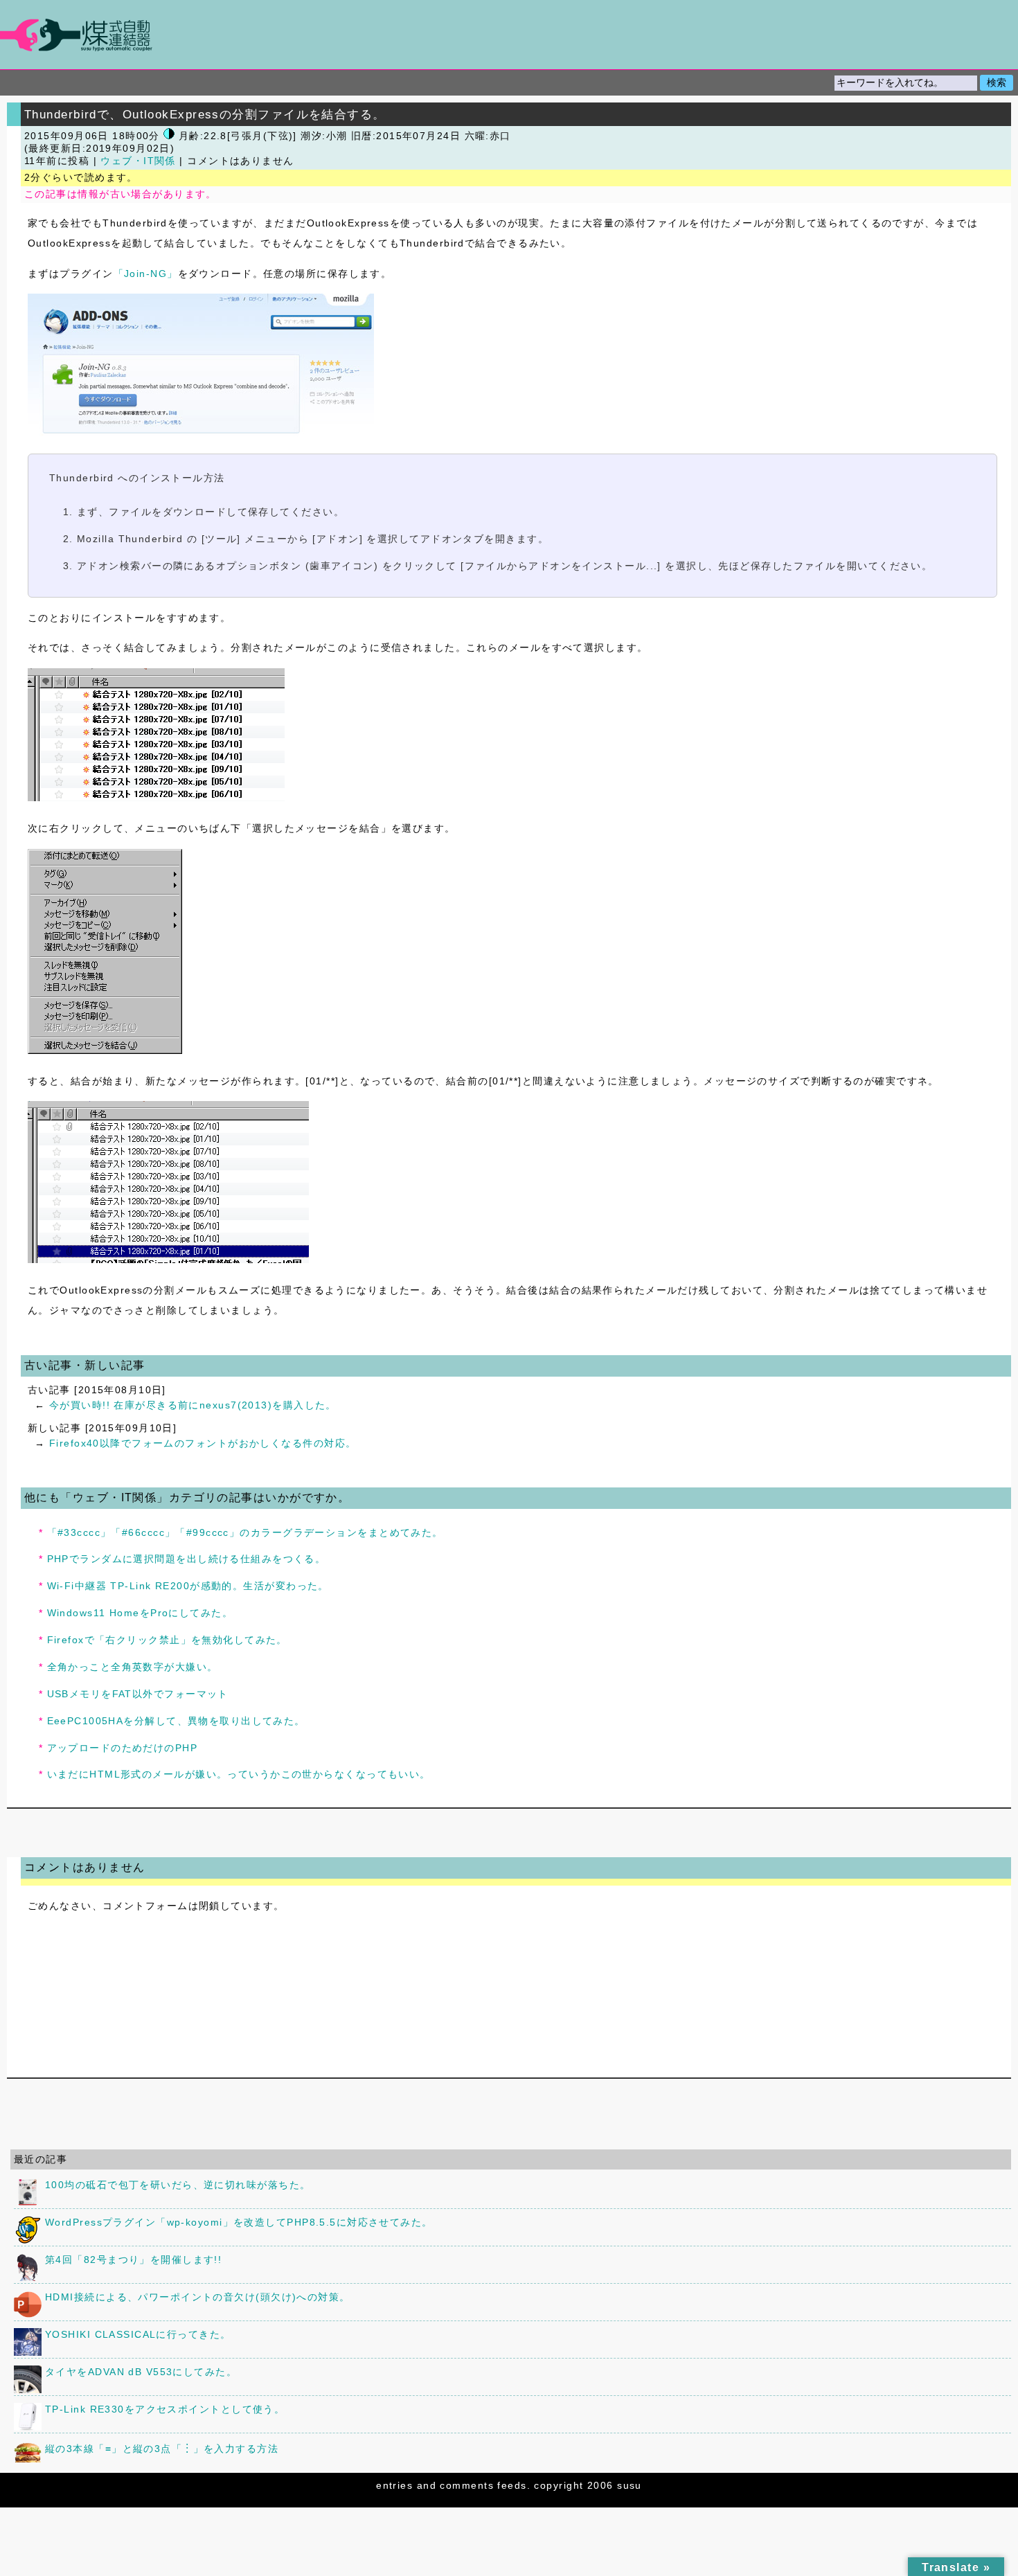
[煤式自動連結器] (509, 35)
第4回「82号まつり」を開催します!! (133, 2260)
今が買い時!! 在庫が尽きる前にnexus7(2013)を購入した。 (193, 1405)
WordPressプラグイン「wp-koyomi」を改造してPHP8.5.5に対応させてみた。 (239, 2222)
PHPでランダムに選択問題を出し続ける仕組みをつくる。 (187, 1559)
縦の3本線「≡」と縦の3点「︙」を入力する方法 (162, 2449)
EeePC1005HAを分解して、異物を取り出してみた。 (176, 1721)
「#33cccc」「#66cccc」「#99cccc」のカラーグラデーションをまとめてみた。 (245, 1532)
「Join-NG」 (146, 274)
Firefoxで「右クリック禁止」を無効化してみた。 (167, 1640)
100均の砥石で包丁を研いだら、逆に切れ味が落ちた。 (178, 2185)
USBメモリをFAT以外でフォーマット (138, 1694)
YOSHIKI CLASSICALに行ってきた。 (138, 2334)
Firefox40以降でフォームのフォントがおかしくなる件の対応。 (203, 1443)
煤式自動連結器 (509, 35)
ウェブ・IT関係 (138, 161)
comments (467, 2485)
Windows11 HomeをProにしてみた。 (140, 1613)
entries (394, 2485)
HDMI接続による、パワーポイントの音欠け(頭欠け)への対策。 (198, 2297)
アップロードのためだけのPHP (123, 1748)
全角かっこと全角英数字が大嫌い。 (133, 1667)
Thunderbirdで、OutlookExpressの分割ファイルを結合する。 (205, 114)
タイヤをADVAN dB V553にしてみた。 (141, 2372)
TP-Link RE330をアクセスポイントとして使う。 (165, 2409)
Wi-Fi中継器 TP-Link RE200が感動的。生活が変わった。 (188, 1586)
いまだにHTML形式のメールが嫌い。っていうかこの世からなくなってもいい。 (239, 1774)
